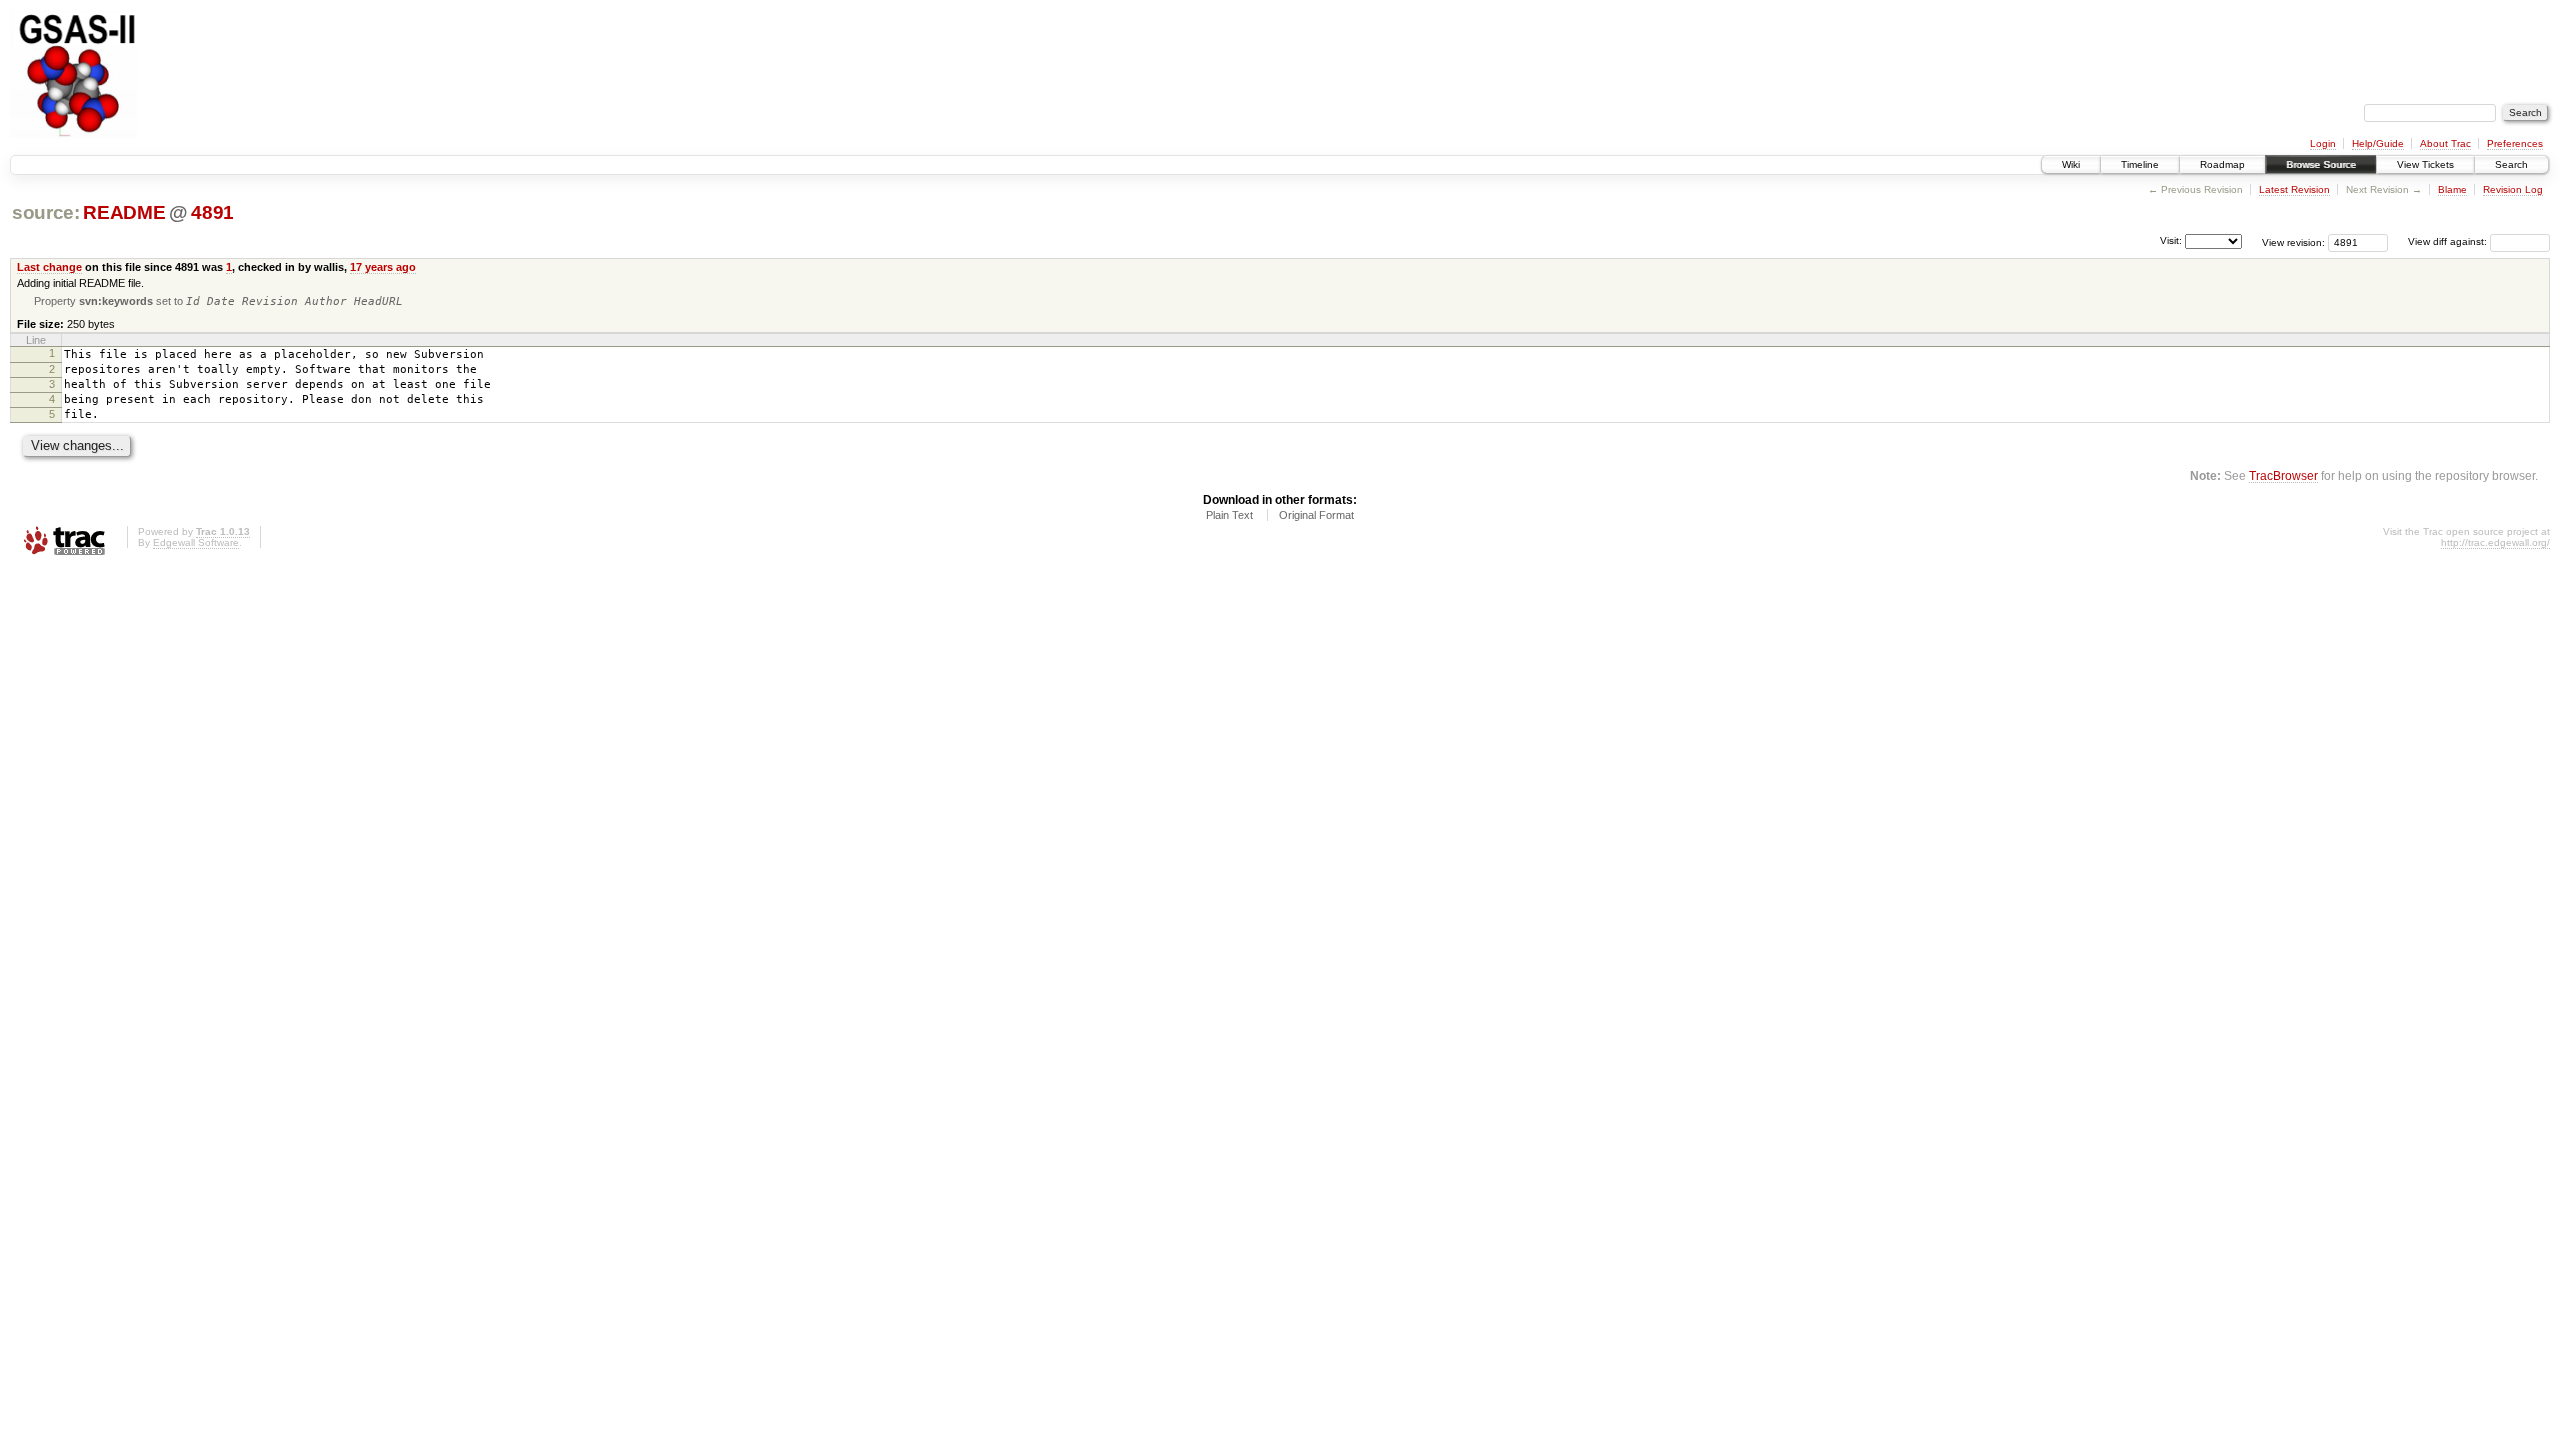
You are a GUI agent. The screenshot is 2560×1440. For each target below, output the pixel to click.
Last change (49, 267)
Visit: (2171, 240)
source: (46, 212)
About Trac (2445, 143)
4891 (212, 212)
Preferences (2515, 143)
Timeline (2140, 164)
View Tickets (2425, 164)
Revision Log (2513, 189)
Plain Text (1229, 515)
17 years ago (383, 267)
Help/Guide (2378, 143)
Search (2511, 164)
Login (2323, 143)
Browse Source (2321, 164)
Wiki (2071, 164)
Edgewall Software (196, 542)
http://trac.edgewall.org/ (2495, 542)
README (124, 212)
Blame (2452, 189)
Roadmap (2222, 164)
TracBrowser (2283, 475)
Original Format (1316, 515)
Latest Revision (2294, 189)
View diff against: (2449, 241)
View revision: (2293, 241)
